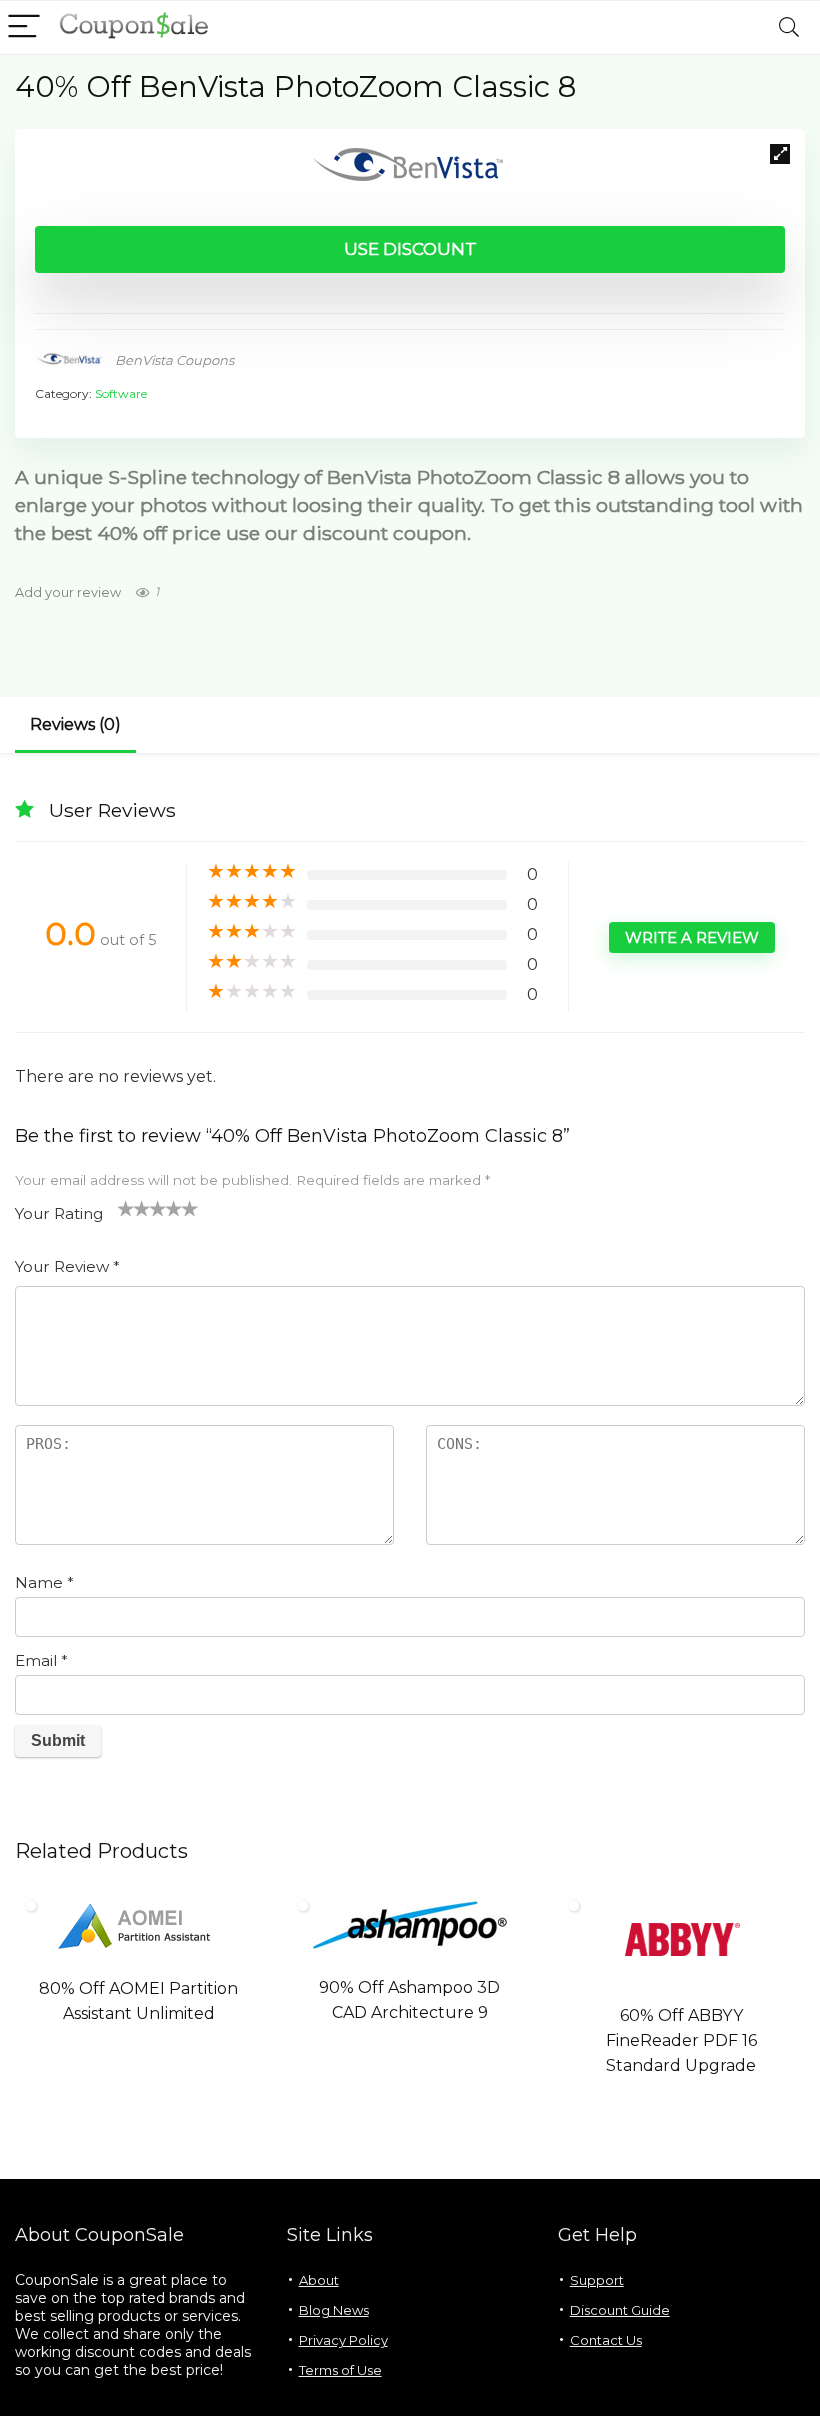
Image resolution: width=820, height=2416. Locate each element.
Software (121, 393)
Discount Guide (620, 2310)
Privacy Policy (343, 2340)
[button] (780, 154)
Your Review (67, 1266)
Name (44, 1582)
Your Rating (59, 1213)
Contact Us (606, 2340)
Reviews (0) (75, 724)
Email (41, 1660)
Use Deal (138, 2052)
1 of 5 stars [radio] (126, 1208)
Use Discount (410, 249)
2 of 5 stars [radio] (134, 1208)
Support (597, 2280)
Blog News (334, 2310)
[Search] (789, 27)
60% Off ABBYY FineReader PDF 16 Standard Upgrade (681, 2040)
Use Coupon (681, 2104)
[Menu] (24, 27)
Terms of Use (340, 2370)
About (319, 2280)
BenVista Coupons (174, 360)
